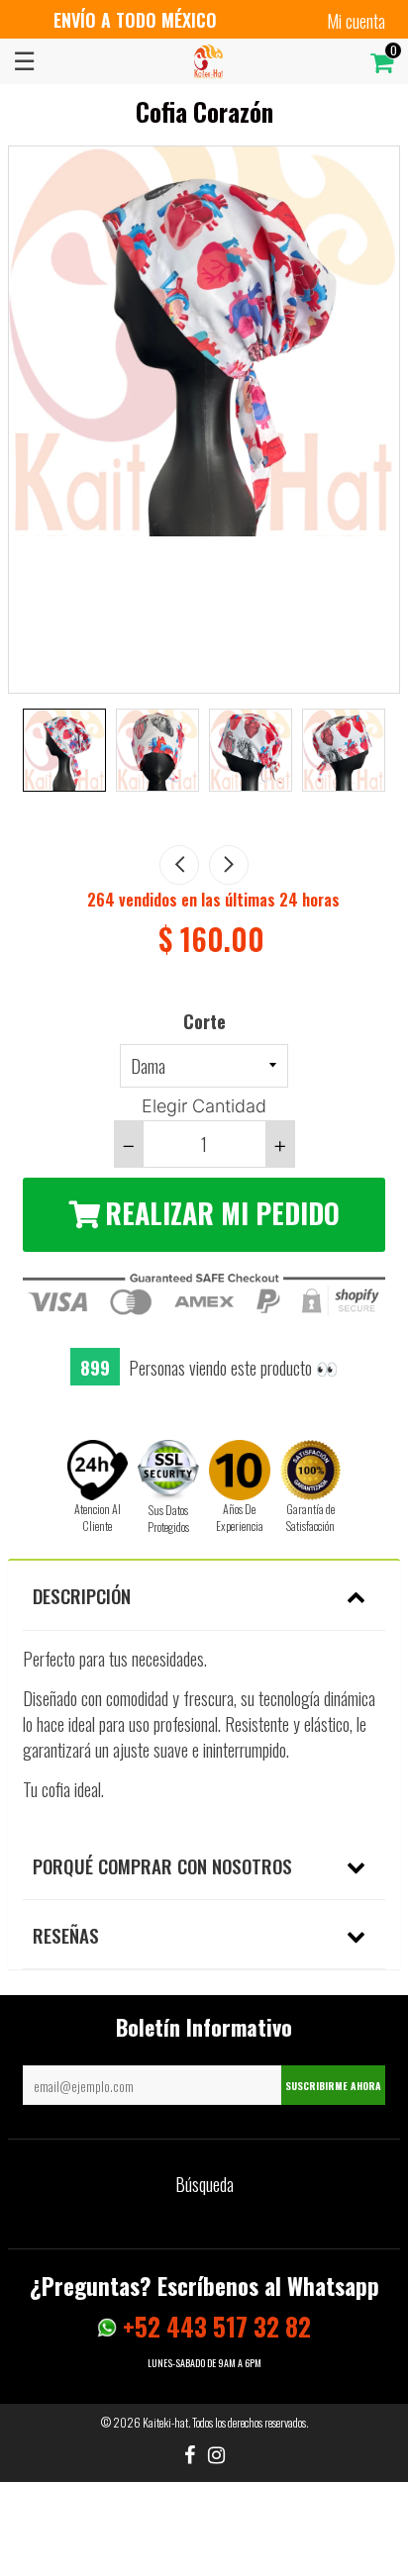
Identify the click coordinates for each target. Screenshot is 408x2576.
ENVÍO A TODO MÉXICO (135, 20)
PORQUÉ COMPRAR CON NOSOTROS (162, 1865)
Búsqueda (204, 2184)
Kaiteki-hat (165, 2422)
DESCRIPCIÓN (82, 1595)
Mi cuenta (356, 21)
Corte (204, 1021)
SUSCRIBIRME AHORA (333, 2086)
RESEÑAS (66, 1935)
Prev (179, 865)
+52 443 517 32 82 (214, 2326)
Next (229, 865)
